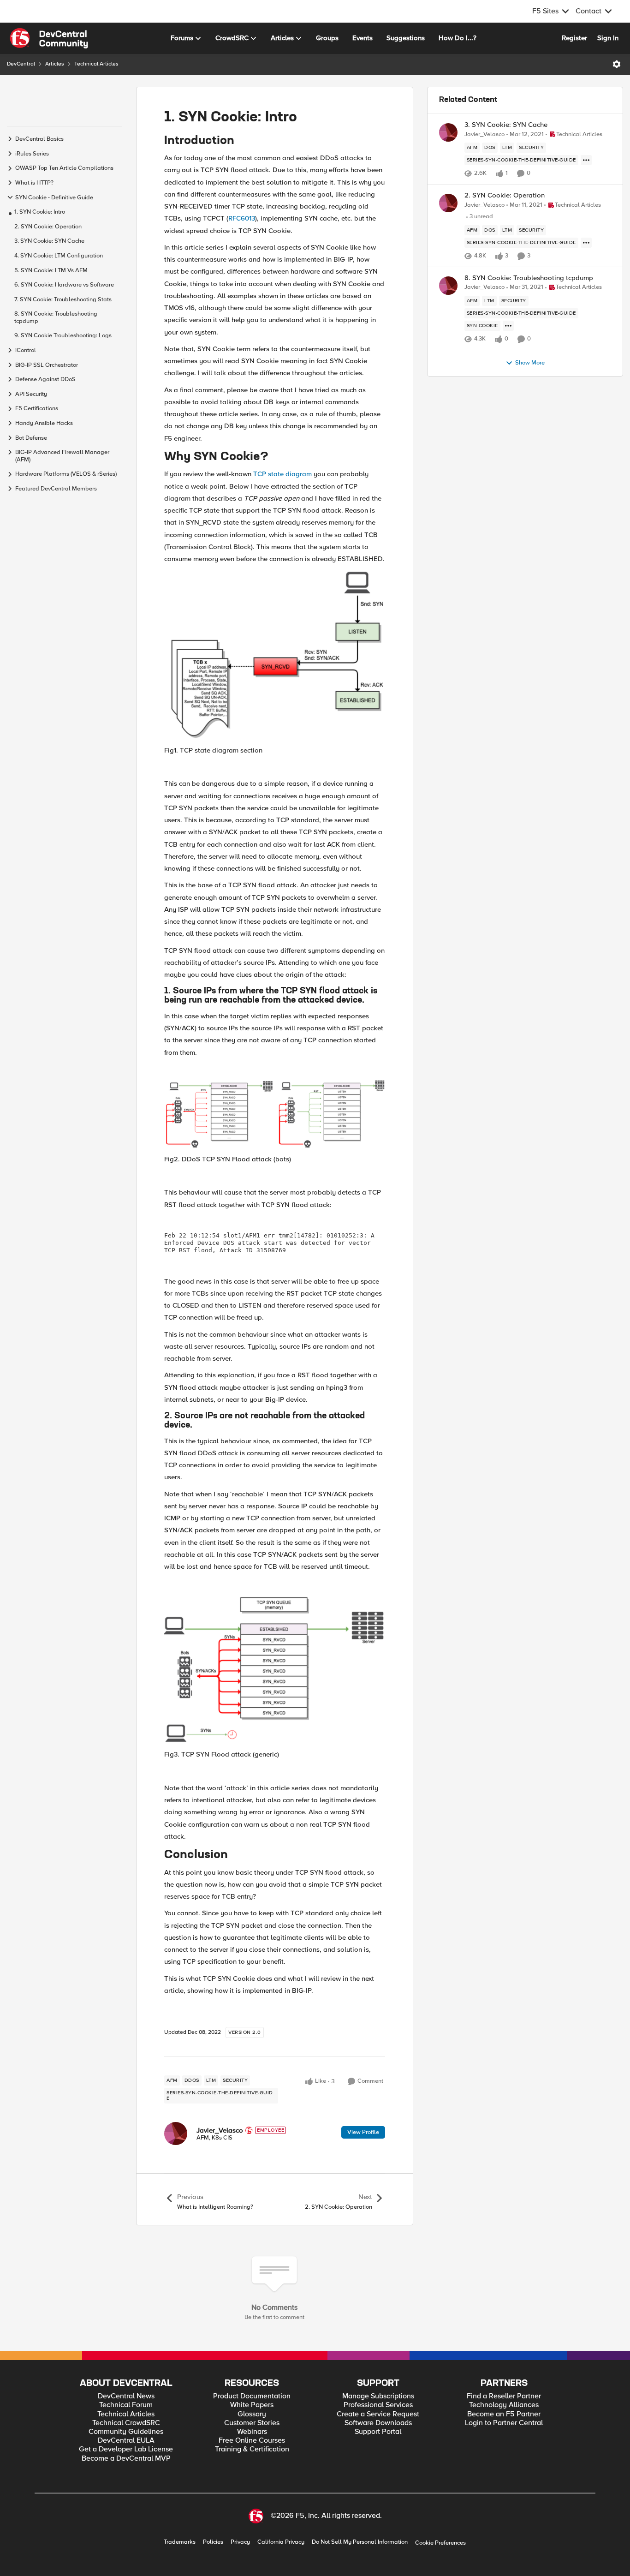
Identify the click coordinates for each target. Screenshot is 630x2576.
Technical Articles (96, 64)
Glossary (252, 2414)
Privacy (240, 2542)
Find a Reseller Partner (504, 2396)
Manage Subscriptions (378, 2396)
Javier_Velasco (220, 2130)
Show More (530, 363)
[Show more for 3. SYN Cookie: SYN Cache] (586, 160)
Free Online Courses (252, 2441)
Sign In (608, 38)
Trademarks (180, 2542)
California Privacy (281, 2542)
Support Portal (378, 2432)
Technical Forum (126, 2405)
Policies (213, 2542)
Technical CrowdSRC (126, 2423)
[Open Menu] (617, 64)
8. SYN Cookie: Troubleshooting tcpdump (56, 318)
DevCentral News (126, 2396)
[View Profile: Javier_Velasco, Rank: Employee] (176, 2134)
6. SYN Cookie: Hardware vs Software (64, 285)
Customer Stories (252, 2423)
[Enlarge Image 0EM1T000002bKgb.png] (275, 654)
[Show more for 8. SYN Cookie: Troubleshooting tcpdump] (508, 326)
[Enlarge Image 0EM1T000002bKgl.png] (275, 1669)
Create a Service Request (378, 2414)
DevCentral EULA (126, 2441)
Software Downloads (378, 2423)
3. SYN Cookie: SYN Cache (49, 241)
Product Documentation (252, 2396)
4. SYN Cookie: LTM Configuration (59, 255)
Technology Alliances (504, 2405)
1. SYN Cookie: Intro (40, 212)
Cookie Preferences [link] (440, 2543)
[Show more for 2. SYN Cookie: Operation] (586, 243)
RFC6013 (242, 218)
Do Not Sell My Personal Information (360, 2542)
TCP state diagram (282, 474)
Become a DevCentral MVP (126, 2459)
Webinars (252, 2432)
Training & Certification (252, 2449)
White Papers (252, 2405)
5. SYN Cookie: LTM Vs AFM (51, 270)
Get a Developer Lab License (126, 2449)
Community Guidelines (126, 2432)
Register (574, 38)
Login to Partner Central (504, 2423)
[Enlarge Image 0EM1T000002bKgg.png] (275, 1114)
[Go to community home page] (49, 38)
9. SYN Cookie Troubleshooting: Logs (63, 336)
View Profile (363, 2132)
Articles (55, 64)
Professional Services (378, 2405)
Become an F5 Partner (504, 2414)
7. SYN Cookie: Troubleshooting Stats (63, 299)
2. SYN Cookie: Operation (48, 226)
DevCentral (21, 64)
